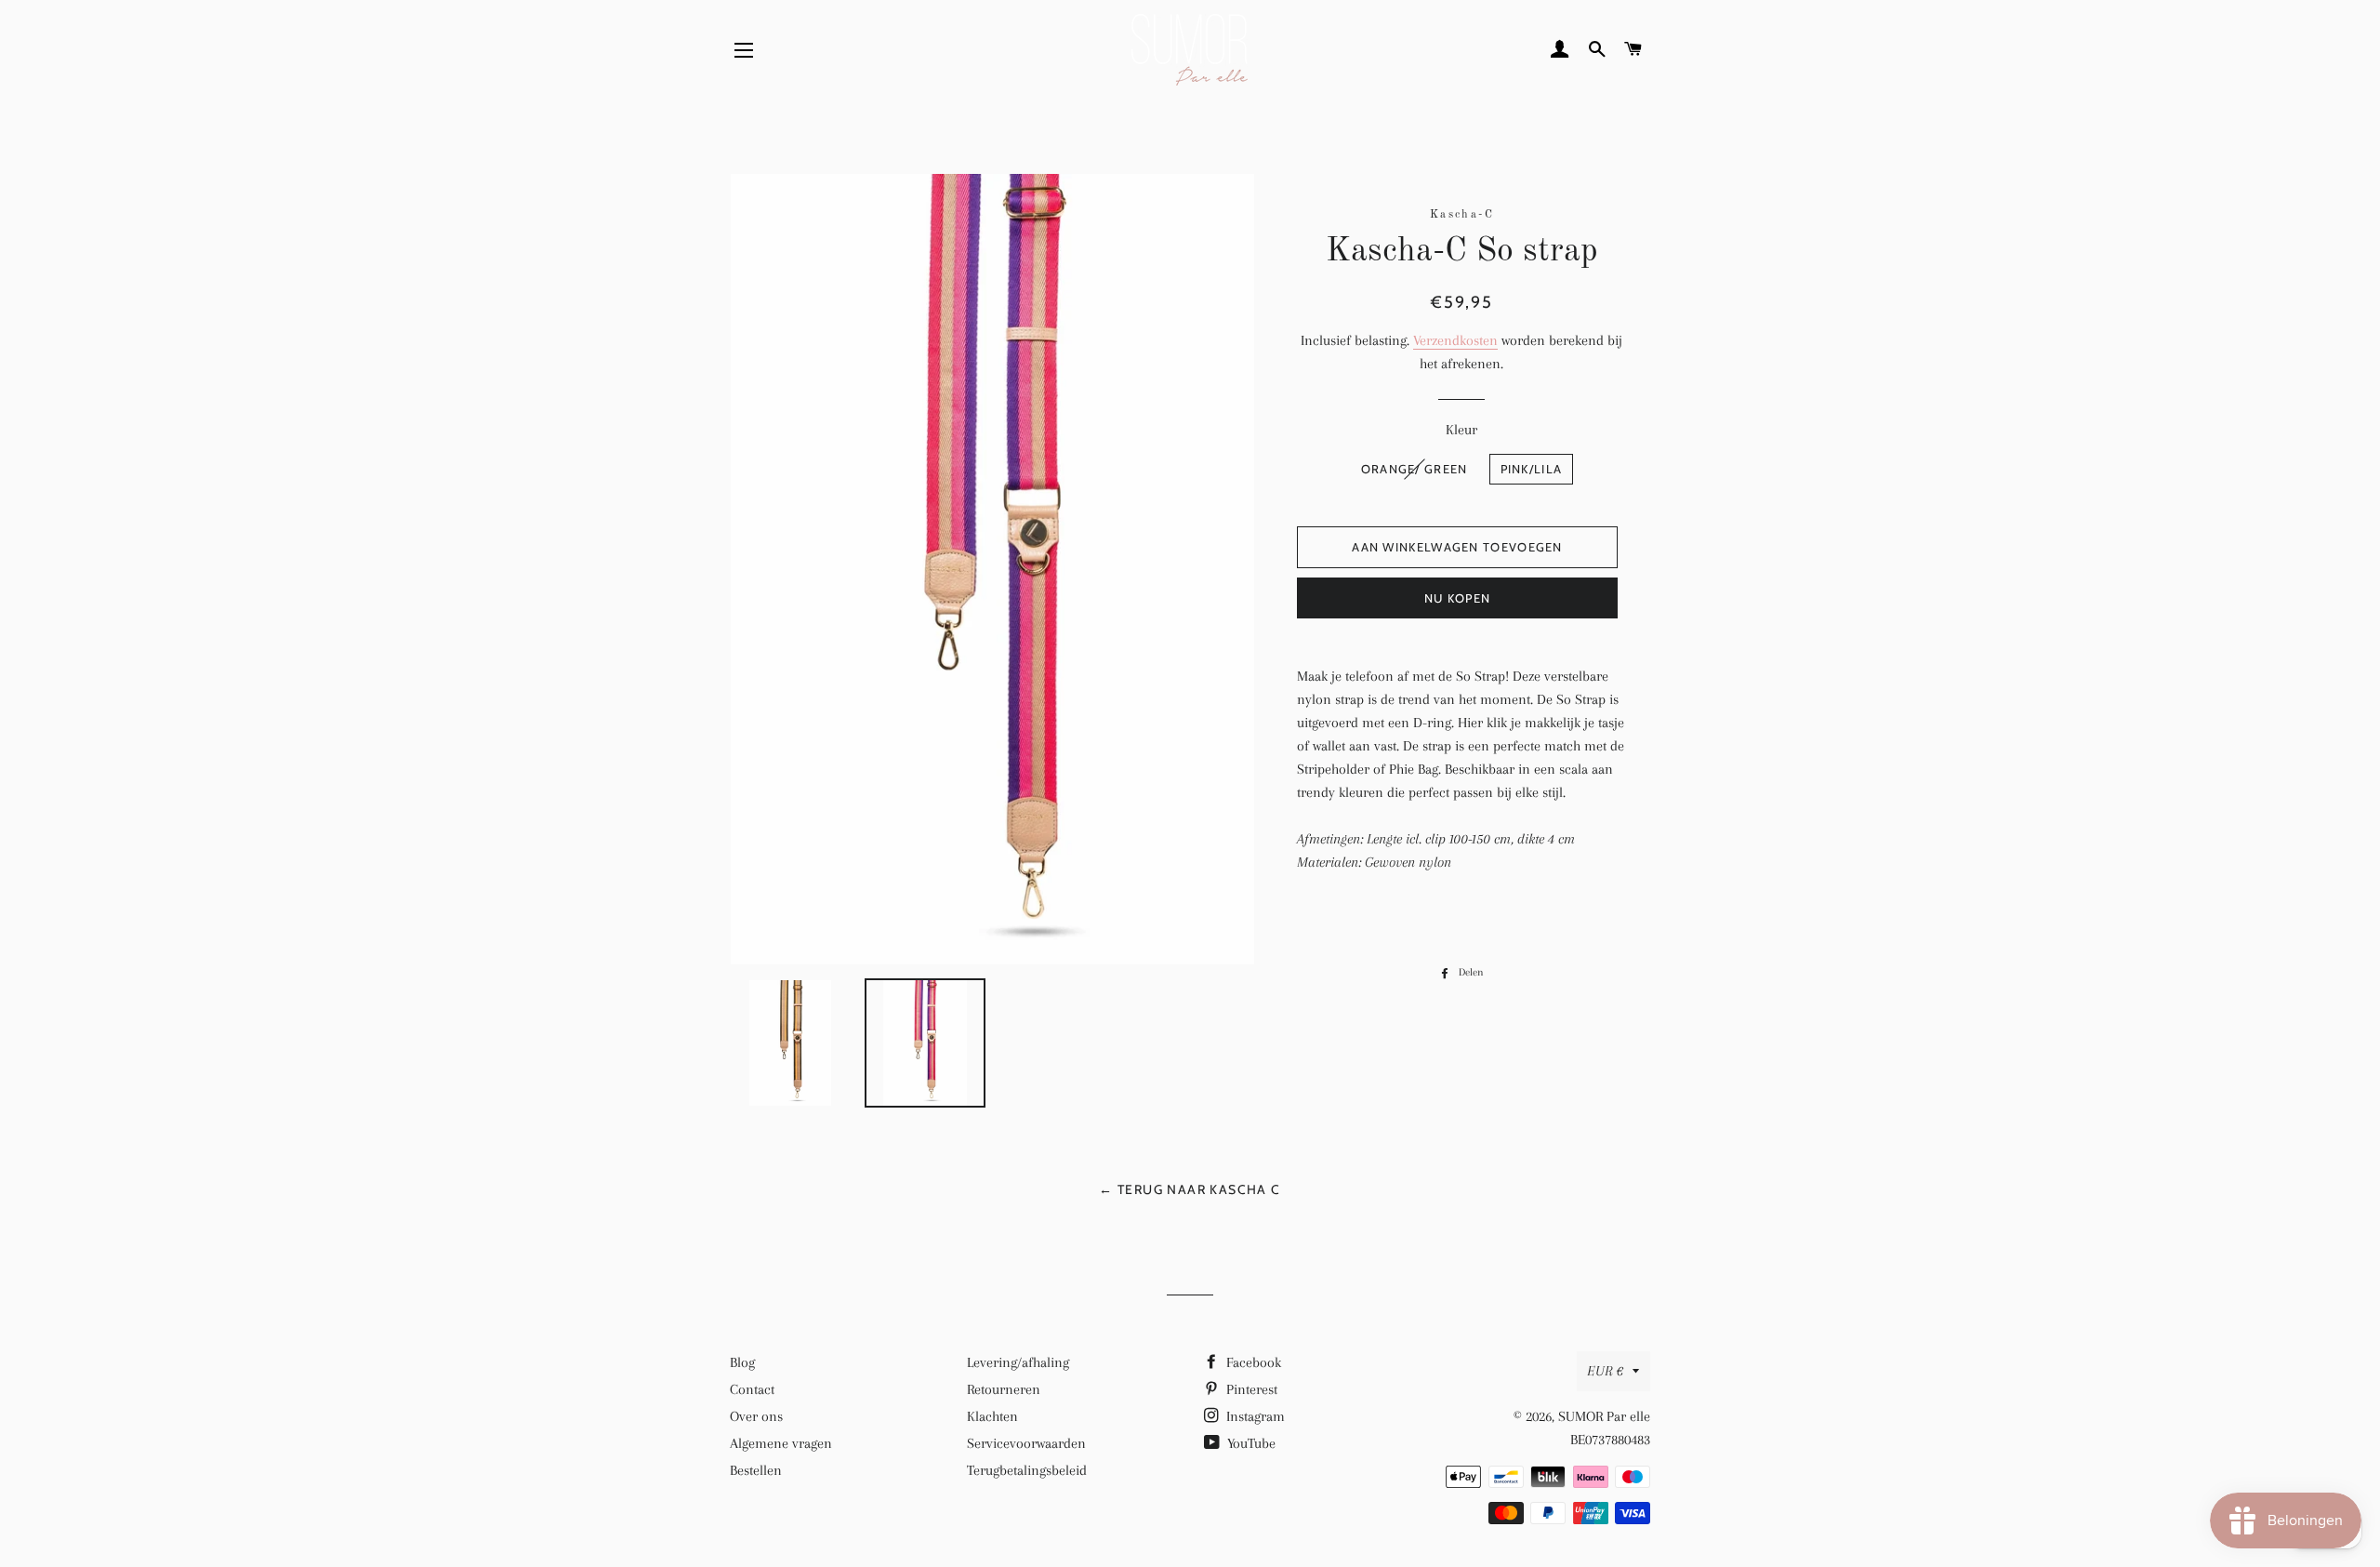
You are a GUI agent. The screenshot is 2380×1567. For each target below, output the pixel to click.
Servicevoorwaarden (1026, 1443)
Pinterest (1250, 1389)
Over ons (756, 1416)
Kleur (1461, 430)
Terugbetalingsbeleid (1027, 1470)
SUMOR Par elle (1604, 1416)
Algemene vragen (781, 1443)
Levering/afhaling (1018, 1362)
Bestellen (756, 1470)
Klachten (992, 1416)
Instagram (1254, 1416)
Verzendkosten (1455, 340)
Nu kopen (1457, 598)
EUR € (1605, 1371)
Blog (742, 1362)
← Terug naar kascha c (1190, 1189)
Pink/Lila (1532, 469)
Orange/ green (1415, 469)
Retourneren (1004, 1389)
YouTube (1249, 1443)
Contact (752, 1389)
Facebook (1252, 1362)
